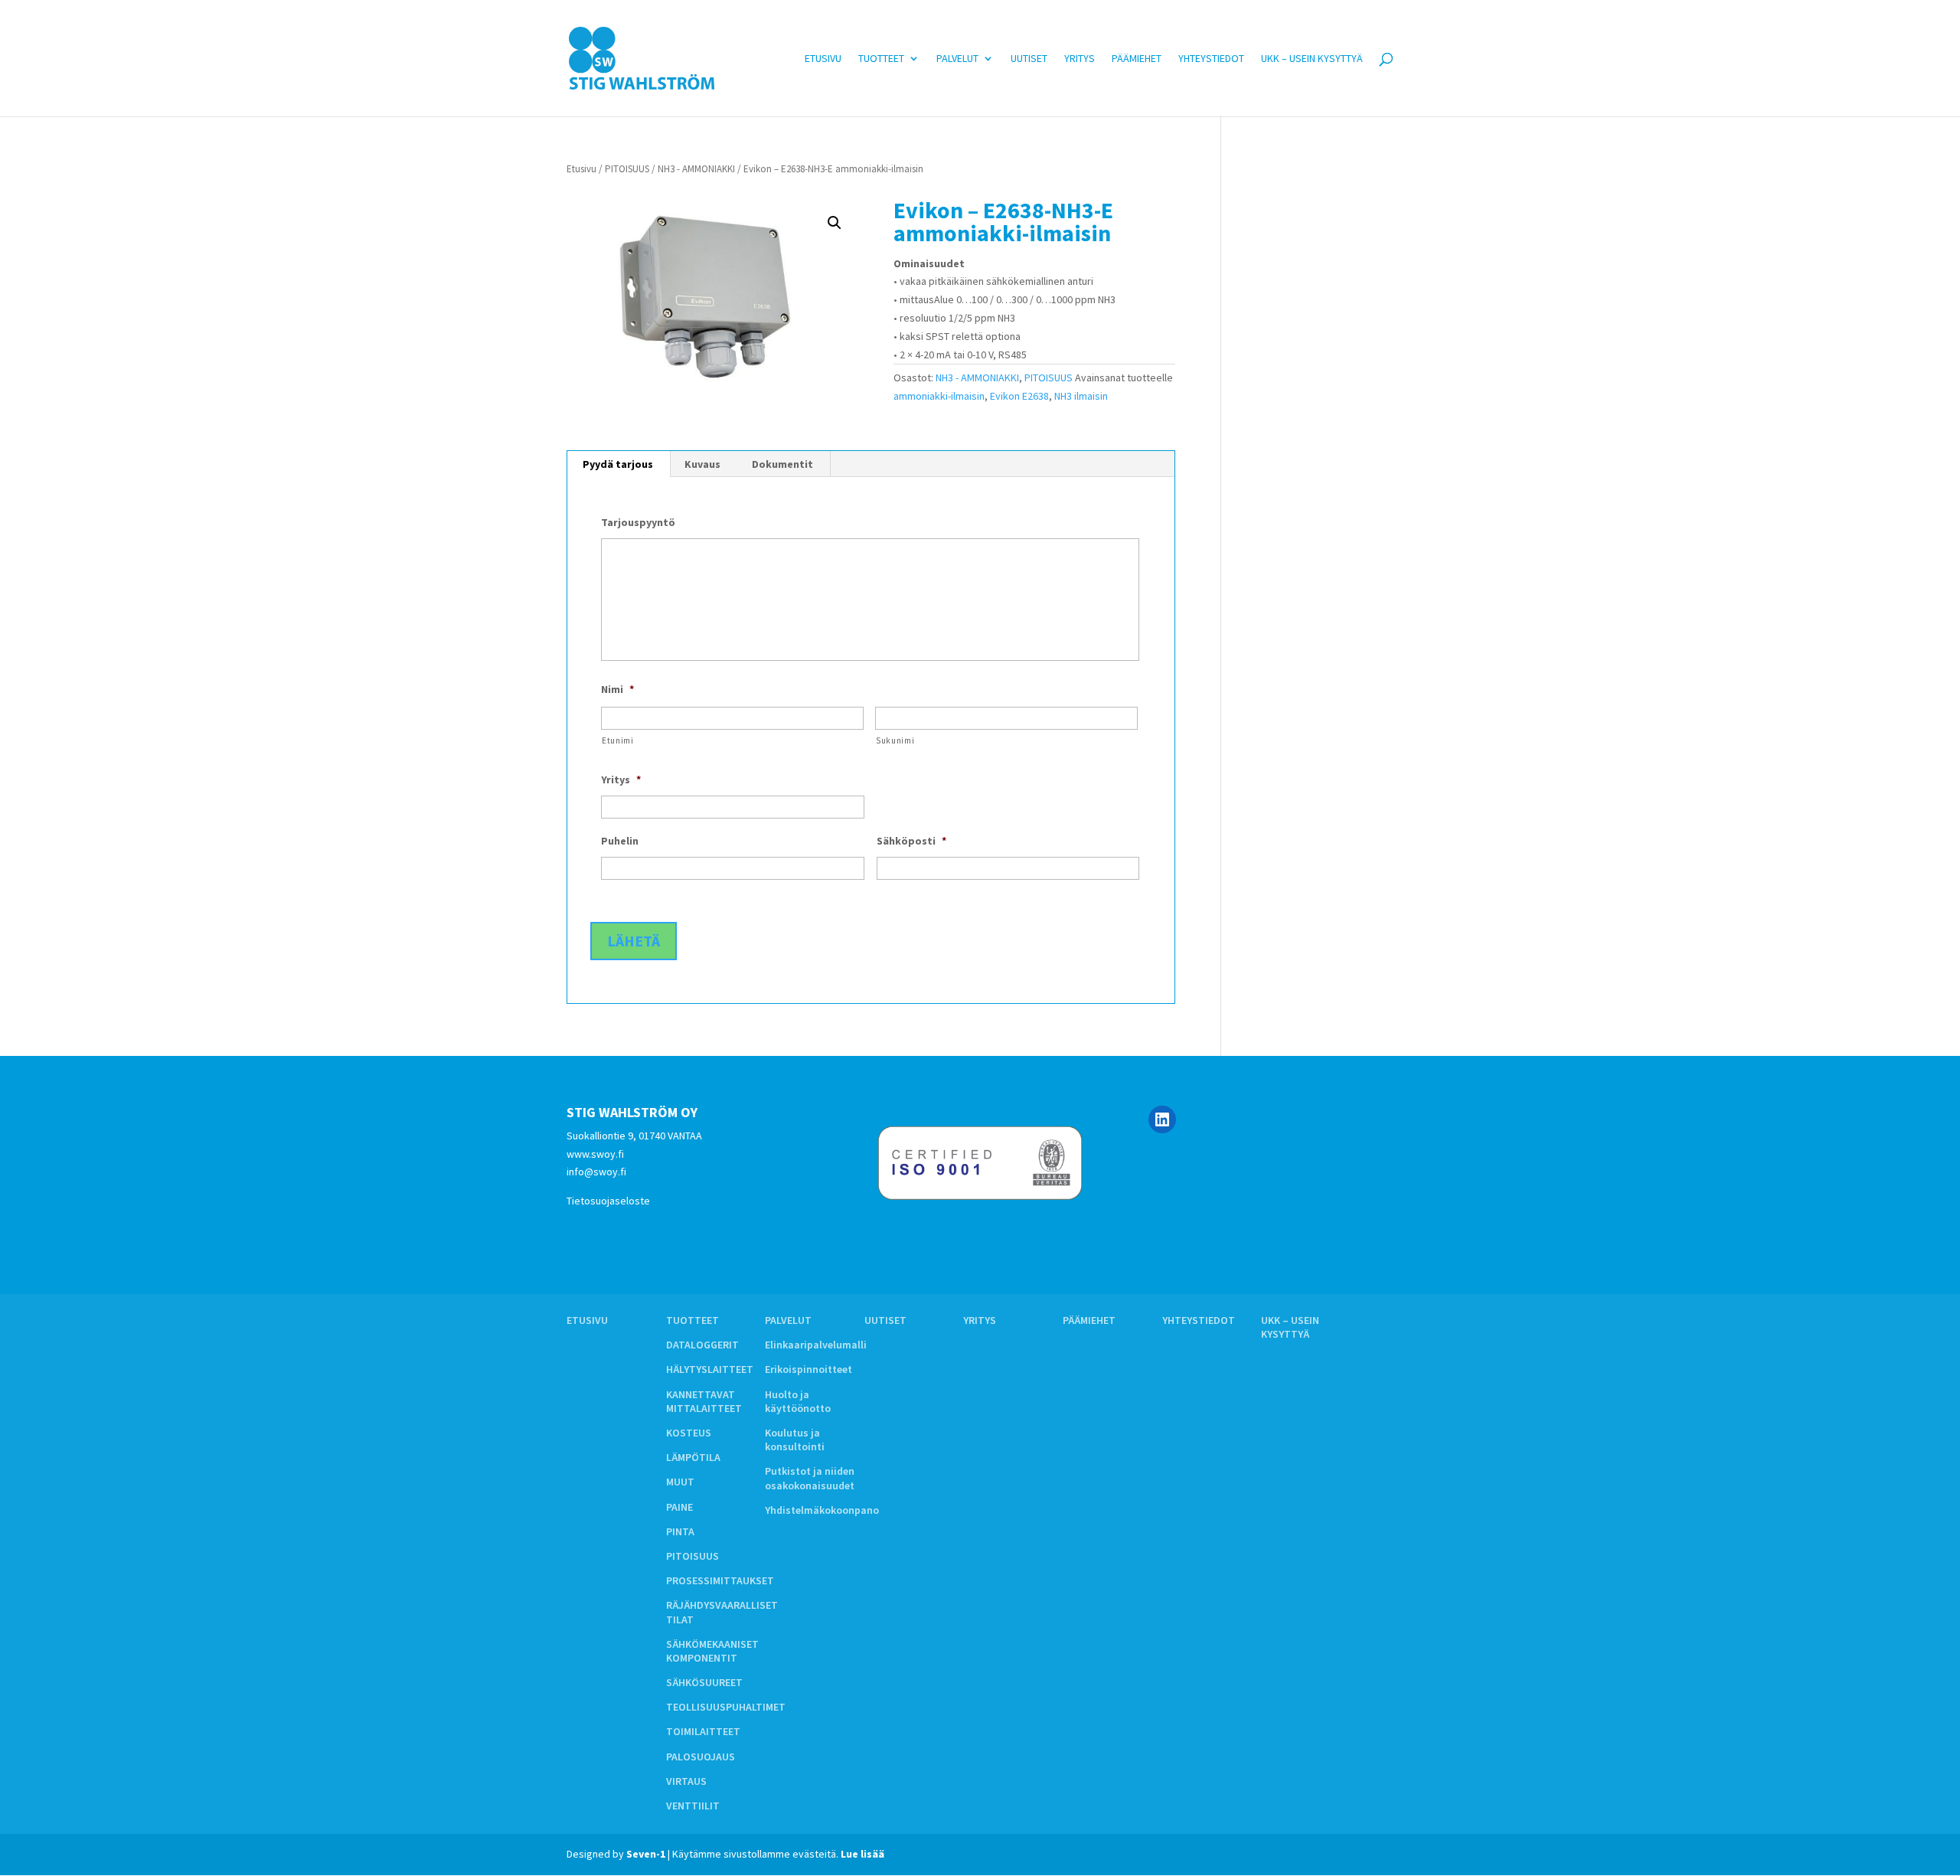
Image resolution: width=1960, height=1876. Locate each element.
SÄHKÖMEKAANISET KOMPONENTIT (712, 1651)
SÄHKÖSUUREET (704, 1682)
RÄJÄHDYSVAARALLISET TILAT (722, 1612)
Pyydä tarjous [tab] (618, 464)
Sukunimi (895, 740)
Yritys (1080, 59)
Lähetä (634, 941)
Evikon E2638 (1019, 396)
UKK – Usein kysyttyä (1312, 59)
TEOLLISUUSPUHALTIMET (726, 1707)
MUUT (680, 1482)
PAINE (679, 1507)
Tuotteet (881, 59)
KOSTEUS (689, 1433)
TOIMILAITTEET (703, 1731)
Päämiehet (1137, 59)
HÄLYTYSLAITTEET (710, 1369)
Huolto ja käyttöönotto (798, 1401)
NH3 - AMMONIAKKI (696, 169)
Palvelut (957, 59)
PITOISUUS (627, 169)
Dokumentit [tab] (782, 464)
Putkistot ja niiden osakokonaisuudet (810, 1478)
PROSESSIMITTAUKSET (720, 1580)
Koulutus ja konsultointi (795, 1440)
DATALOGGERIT (702, 1345)
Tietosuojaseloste (608, 1201)
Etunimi (618, 740)
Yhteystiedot (1211, 59)
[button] (835, 223)
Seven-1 (646, 1854)
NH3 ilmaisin (1081, 396)
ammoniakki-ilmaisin (939, 396)
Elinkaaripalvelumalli (816, 1345)
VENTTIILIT (693, 1806)
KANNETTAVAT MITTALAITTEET (704, 1401)
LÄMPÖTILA (693, 1457)
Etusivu (823, 59)
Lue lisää (862, 1854)
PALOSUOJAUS (701, 1757)
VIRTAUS (686, 1781)
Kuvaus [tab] (702, 464)
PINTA (680, 1531)
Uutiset (1029, 59)
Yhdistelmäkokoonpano (822, 1510)
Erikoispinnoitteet (808, 1369)
